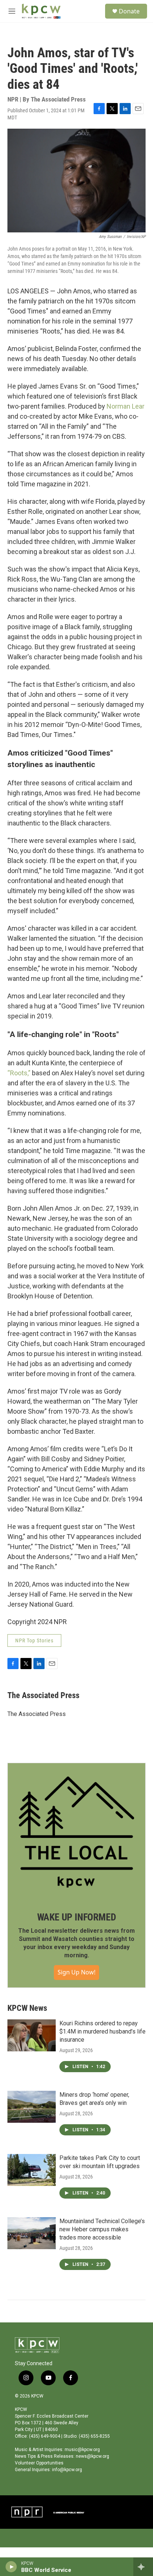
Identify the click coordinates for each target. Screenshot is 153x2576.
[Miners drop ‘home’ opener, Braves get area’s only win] (32, 2107)
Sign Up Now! (76, 1972)
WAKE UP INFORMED (77, 1917)
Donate (129, 11)
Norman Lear (126, 406)
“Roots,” (19, 1073)
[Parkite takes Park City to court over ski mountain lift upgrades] (32, 2170)
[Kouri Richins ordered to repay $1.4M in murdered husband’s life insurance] (32, 2035)
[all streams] (143, 2567)
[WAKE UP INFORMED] (76, 1832)
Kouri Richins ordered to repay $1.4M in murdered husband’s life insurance (102, 2031)
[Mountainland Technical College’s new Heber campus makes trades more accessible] (32, 2233)
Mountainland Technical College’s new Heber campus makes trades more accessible (102, 2229)
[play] (11, 2567)
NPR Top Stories (34, 1640)
